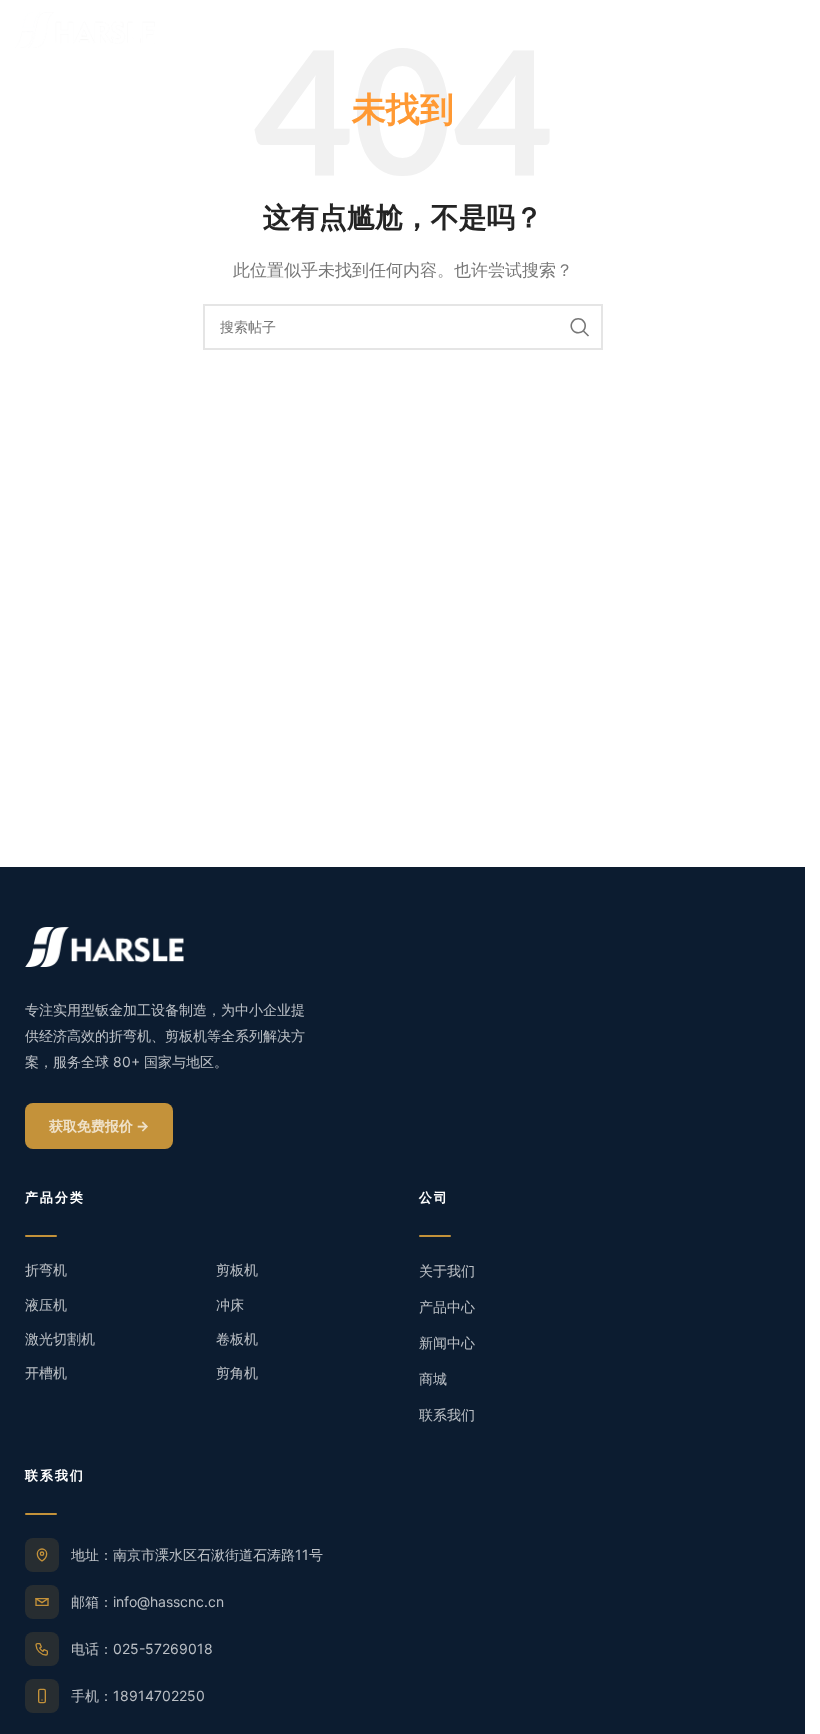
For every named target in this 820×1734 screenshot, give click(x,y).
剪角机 (237, 1372)
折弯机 (46, 1269)
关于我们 (447, 1270)
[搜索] (580, 327)
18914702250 (159, 1695)
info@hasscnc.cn (168, 1601)
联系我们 (447, 1414)
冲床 (230, 1304)
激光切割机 (60, 1338)
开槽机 (46, 1372)
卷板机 (237, 1338)
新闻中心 (447, 1342)
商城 (433, 1378)
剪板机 (237, 1269)
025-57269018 (163, 1648)
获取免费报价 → (99, 1125)
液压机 (46, 1304)
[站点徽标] (85, 28)
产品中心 (447, 1306)
